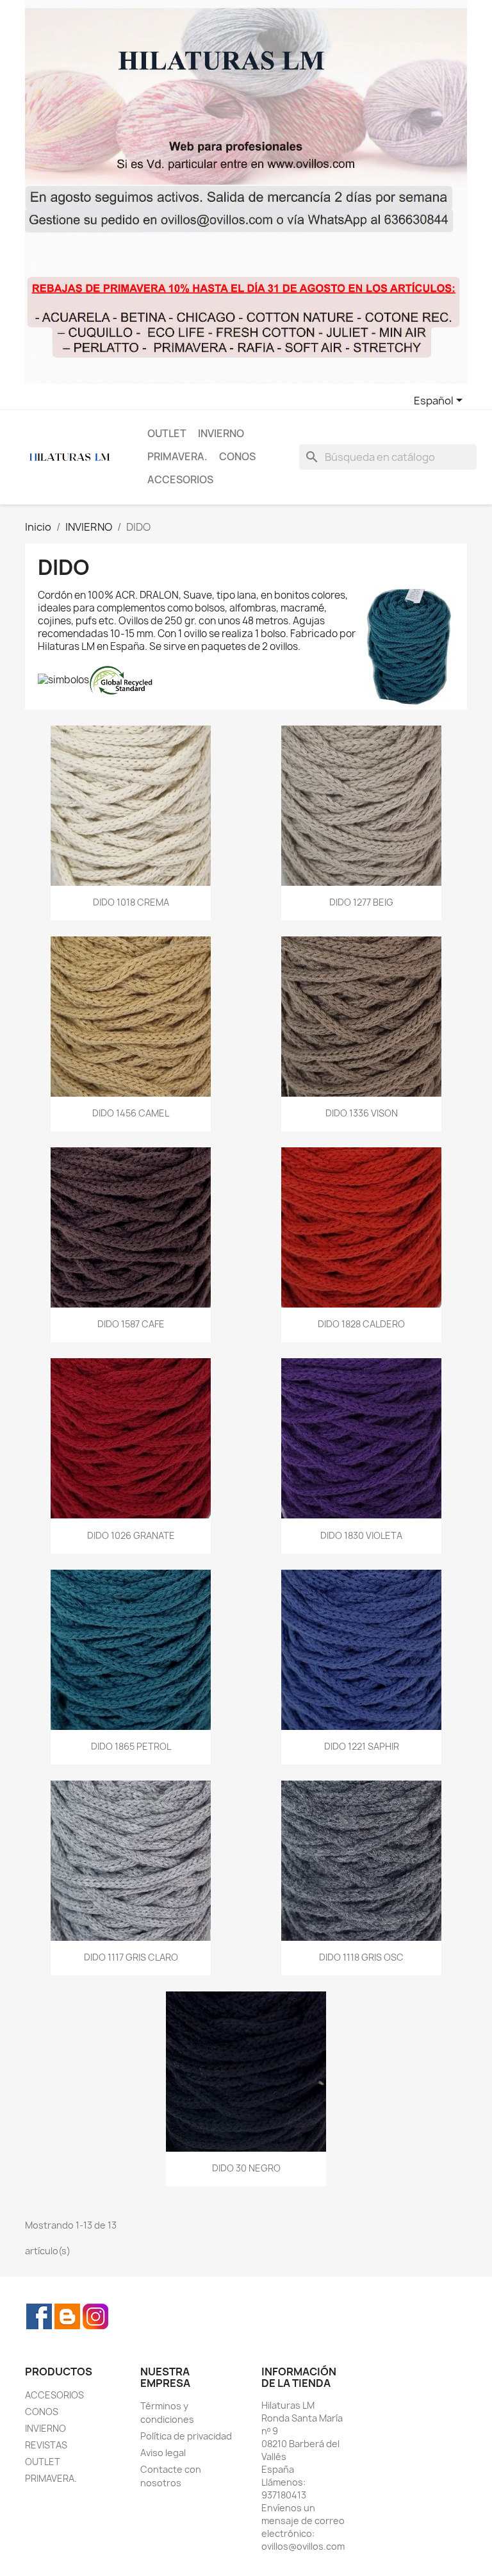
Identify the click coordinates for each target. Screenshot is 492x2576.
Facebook (39, 2316)
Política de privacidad (186, 2436)
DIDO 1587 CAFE (131, 1324)
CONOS (237, 457)
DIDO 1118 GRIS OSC (361, 1957)
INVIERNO (221, 434)
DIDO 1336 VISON (362, 1113)
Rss (67, 2316)
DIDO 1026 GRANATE (131, 1535)
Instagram (95, 2316)
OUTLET (167, 434)
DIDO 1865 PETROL (131, 1746)
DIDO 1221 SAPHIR (362, 1746)
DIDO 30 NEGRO (246, 2168)
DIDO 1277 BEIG (361, 902)
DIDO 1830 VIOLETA (361, 1535)
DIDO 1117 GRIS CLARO (131, 1957)
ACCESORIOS (180, 480)
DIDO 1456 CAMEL (131, 1113)
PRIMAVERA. (177, 457)
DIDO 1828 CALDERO (361, 1324)
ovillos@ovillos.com (303, 2546)
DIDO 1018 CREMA (131, 902)
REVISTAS (46, 2445)
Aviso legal (163, 2453)
